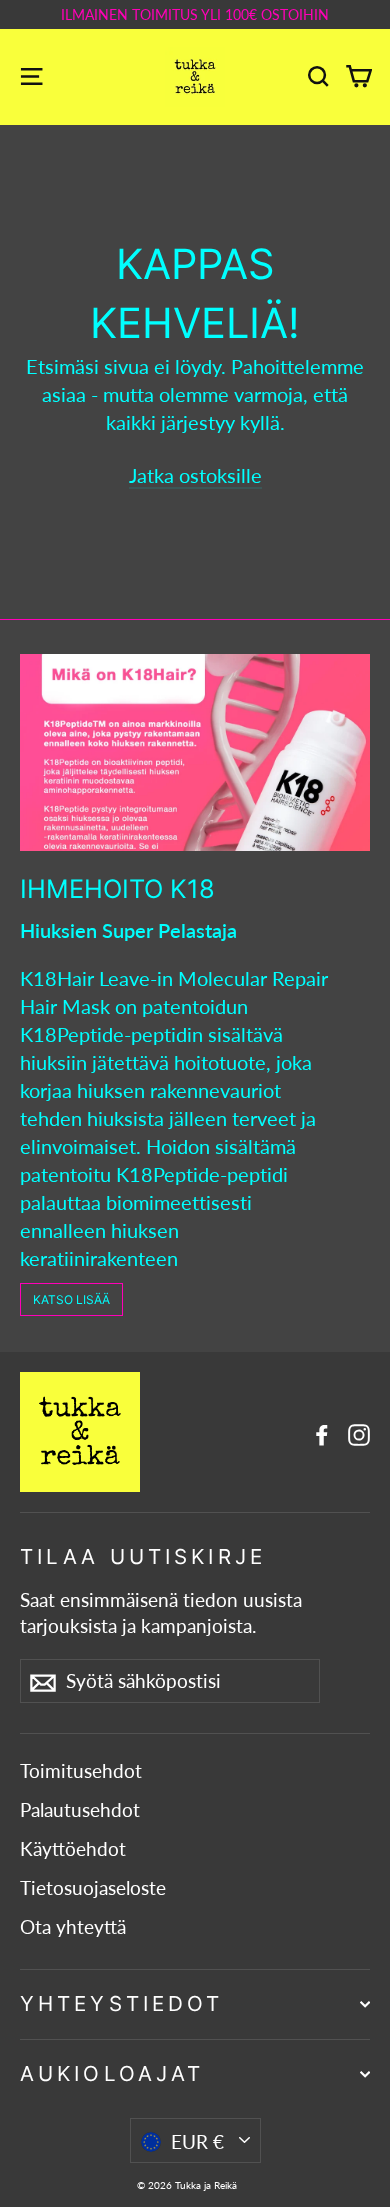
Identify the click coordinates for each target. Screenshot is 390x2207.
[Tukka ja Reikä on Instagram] (359, 1432)
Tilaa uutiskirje (143, 1556)
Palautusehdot (80, 1810)
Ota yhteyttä (73, 1927)
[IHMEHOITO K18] (195, 752)
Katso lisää (71, 1299)
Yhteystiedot (121, 2003)
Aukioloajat (112, 2073)
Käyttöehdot (73, 1849)
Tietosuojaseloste (93, 1888)
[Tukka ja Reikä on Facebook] (322, 1432)
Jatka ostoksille (195, 475)
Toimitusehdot (81, 1771)
